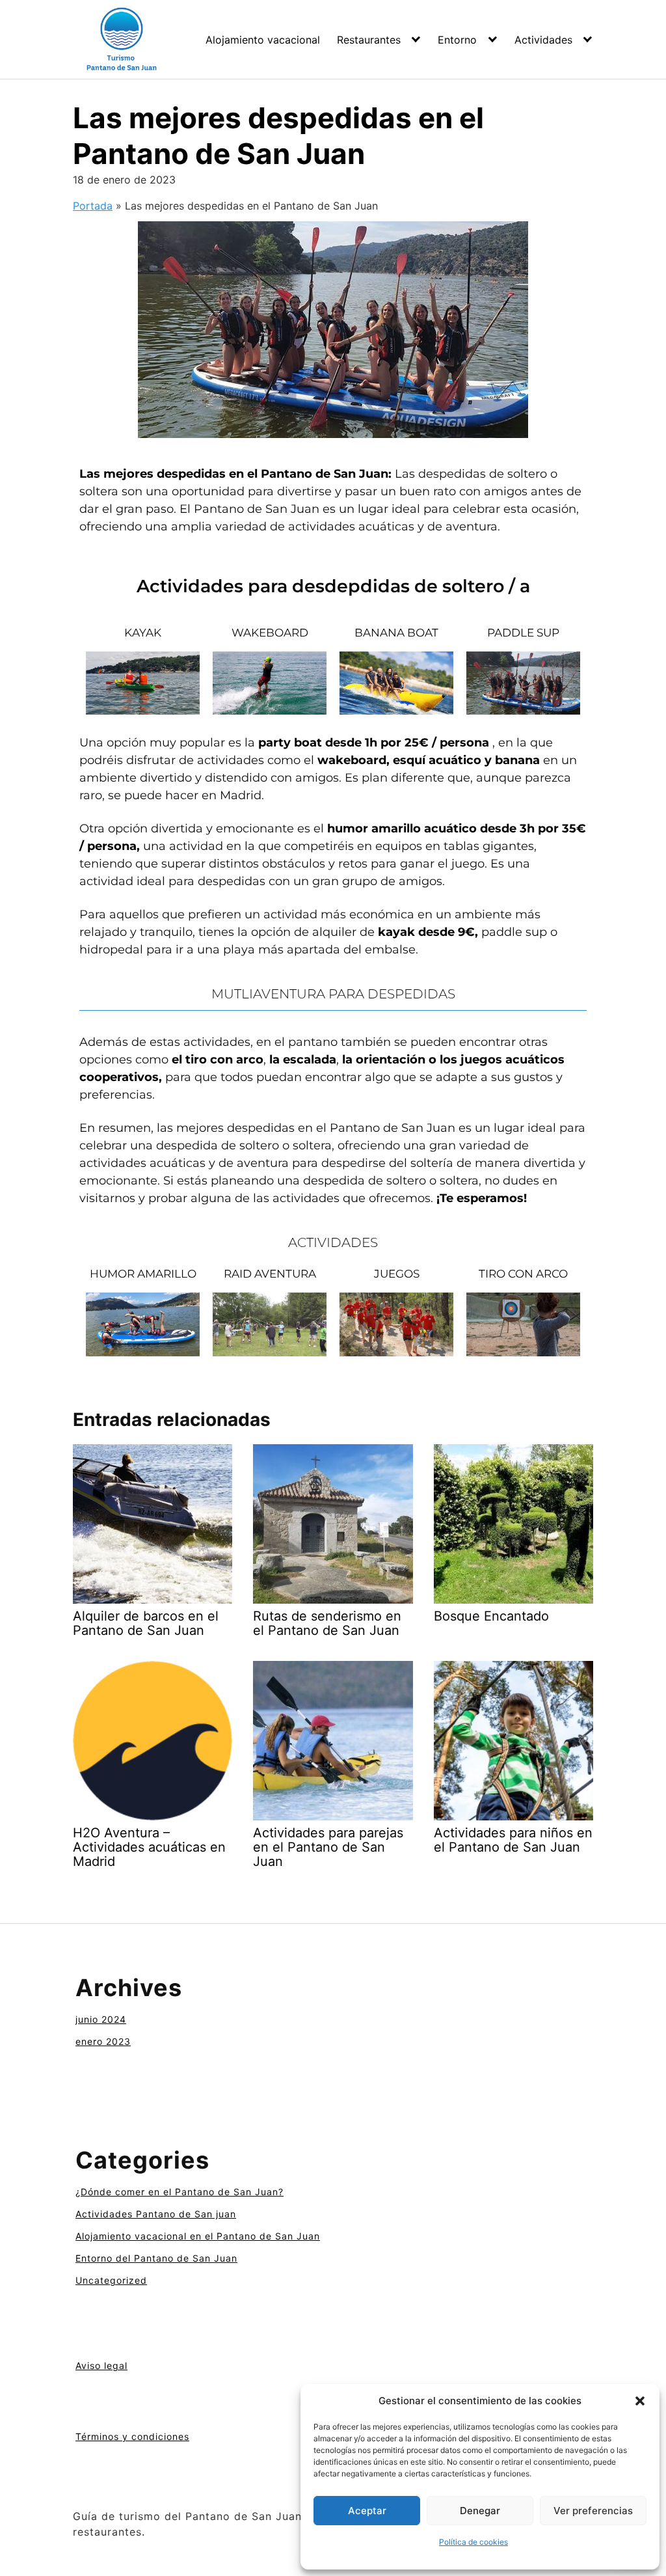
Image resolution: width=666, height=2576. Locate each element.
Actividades (543, 40)
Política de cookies (473, 2542)
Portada (93, 206)
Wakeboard (270, 633)
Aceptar (367, 2511)
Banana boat (396, 633)
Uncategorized (111, 2280)
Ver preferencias (593, 2511)
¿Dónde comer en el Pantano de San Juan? (180, 2192)
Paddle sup (523, 633)
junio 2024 (101, 2019)
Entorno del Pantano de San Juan (156, 2258)
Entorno (457, 40)
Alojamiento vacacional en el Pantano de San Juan (198, 2236)
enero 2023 (103, 2041)
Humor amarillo (143, 1274)
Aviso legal (101, 2365)
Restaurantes (369, 40)
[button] (640, 2401)
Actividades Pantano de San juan (156, 2214)
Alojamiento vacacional (263, 40)
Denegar (480, 2511)
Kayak (143, 633)
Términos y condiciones (132, 2436)
